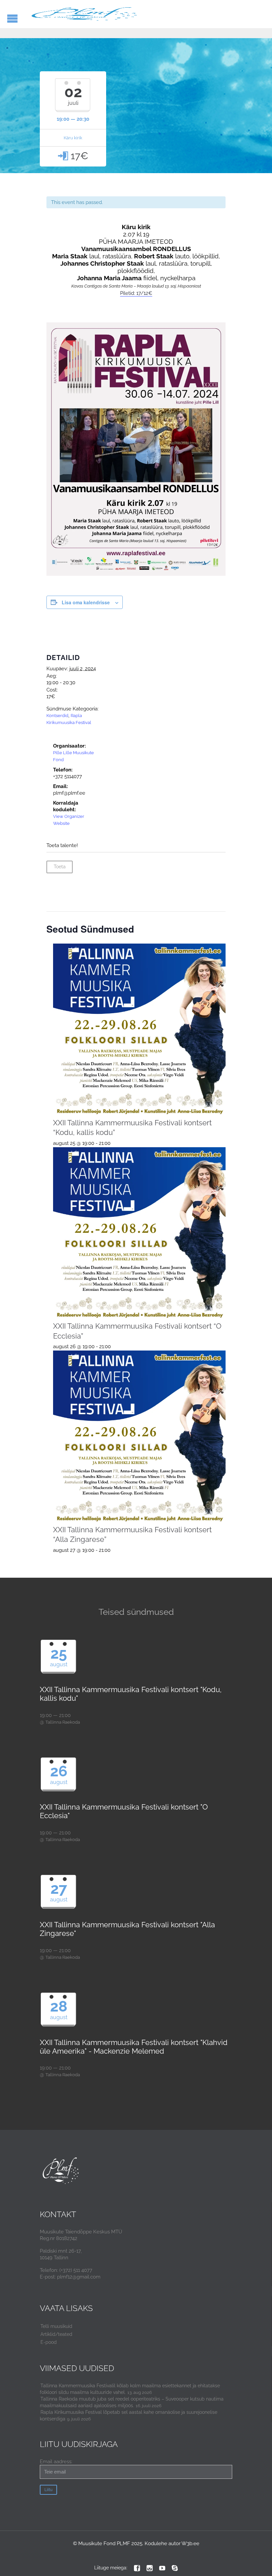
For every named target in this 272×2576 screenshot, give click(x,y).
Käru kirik (73, 138)
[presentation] (139, 1030)
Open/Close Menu (12, 18)
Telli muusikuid (56, 2326)
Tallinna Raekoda (63, 1722)
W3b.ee (190, 2543)
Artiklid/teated (56, 2334)
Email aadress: (56, 2462)
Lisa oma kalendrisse (86, 602)
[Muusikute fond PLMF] (85, 14)
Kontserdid (57, 716)
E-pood (49, 2342)
